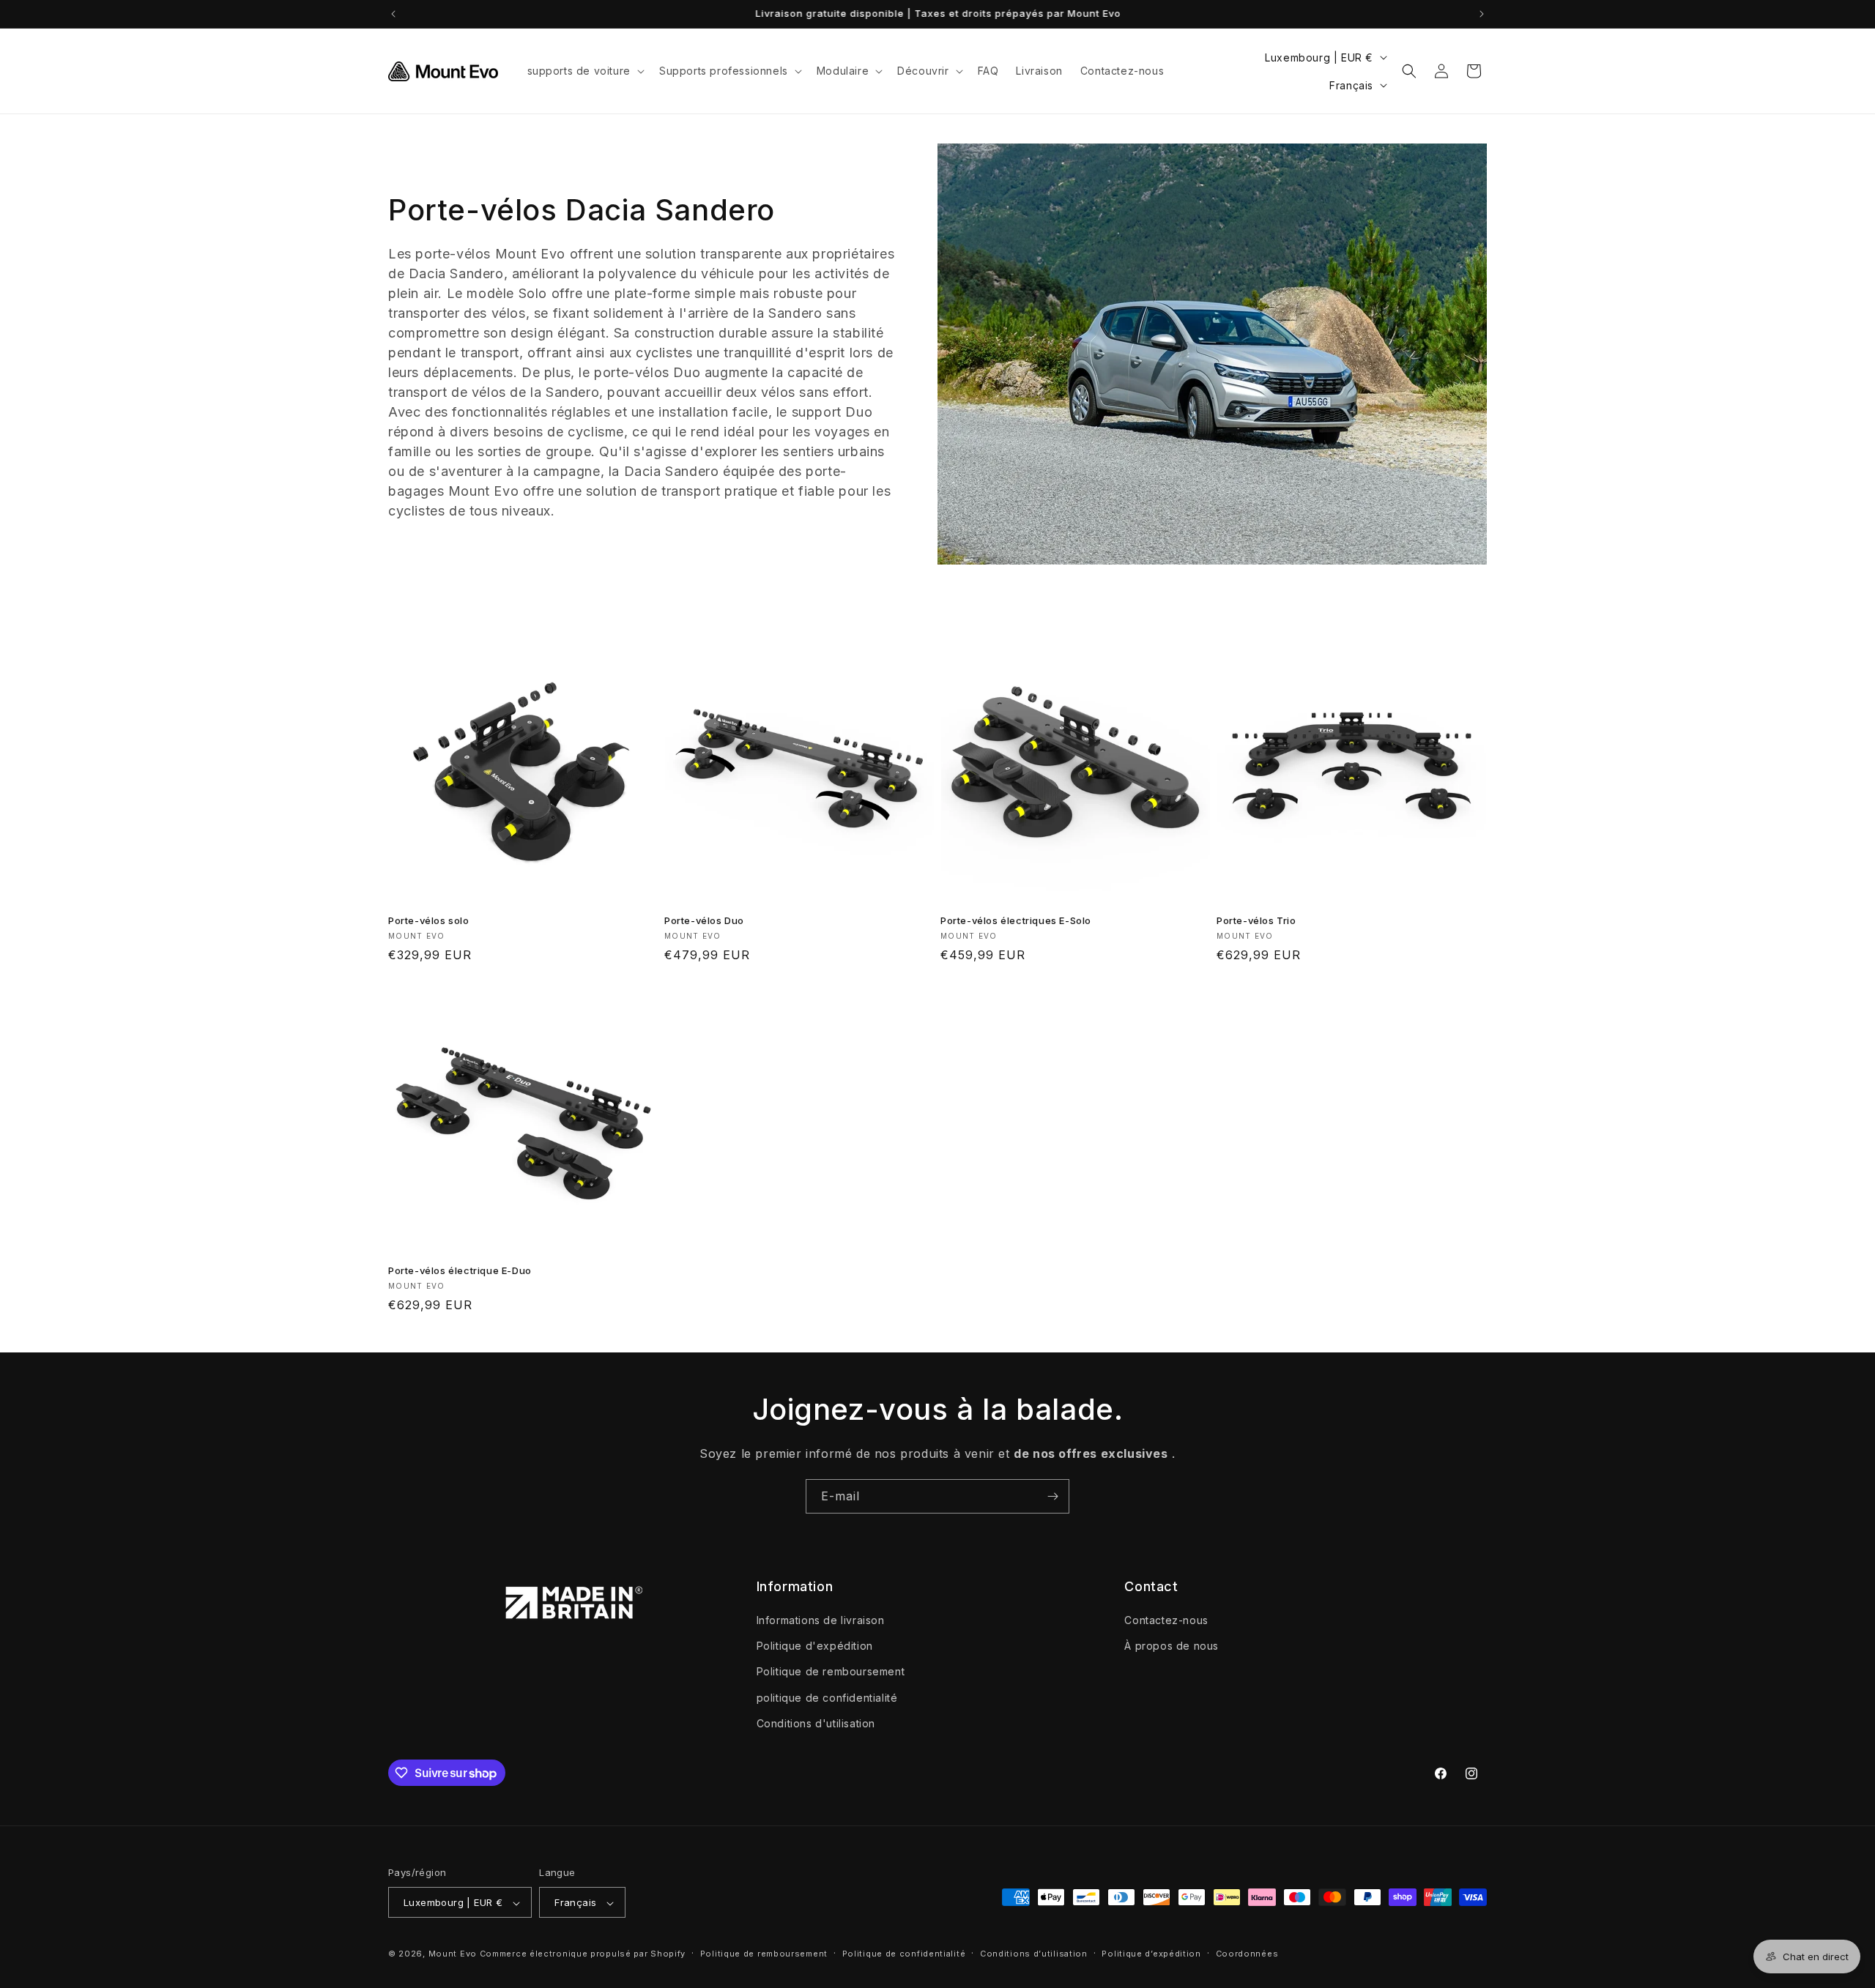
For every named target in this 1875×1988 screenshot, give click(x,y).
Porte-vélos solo (429, 920)
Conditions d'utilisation (816, 1723)
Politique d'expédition (815, 1646)
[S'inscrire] (1052, 1496)
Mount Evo (453, 1954)
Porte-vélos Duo (704, 920)
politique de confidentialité (827, 1698)
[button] (584, 71)
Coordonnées (1247, 1954)
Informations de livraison (821, 1620)
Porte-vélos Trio (1256, 920)
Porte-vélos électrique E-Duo (460, 1270)
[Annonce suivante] (1482, 14)
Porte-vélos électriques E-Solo (1016, 920)
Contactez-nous (1166, 1620)
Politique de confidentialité (904, 1954)
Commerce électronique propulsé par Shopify (583, 1954)
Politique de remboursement (831, 1672)
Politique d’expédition (1151, 1954)
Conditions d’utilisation (1034, 1954)
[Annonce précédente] (393, 14)
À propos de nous (1172, 1646)
